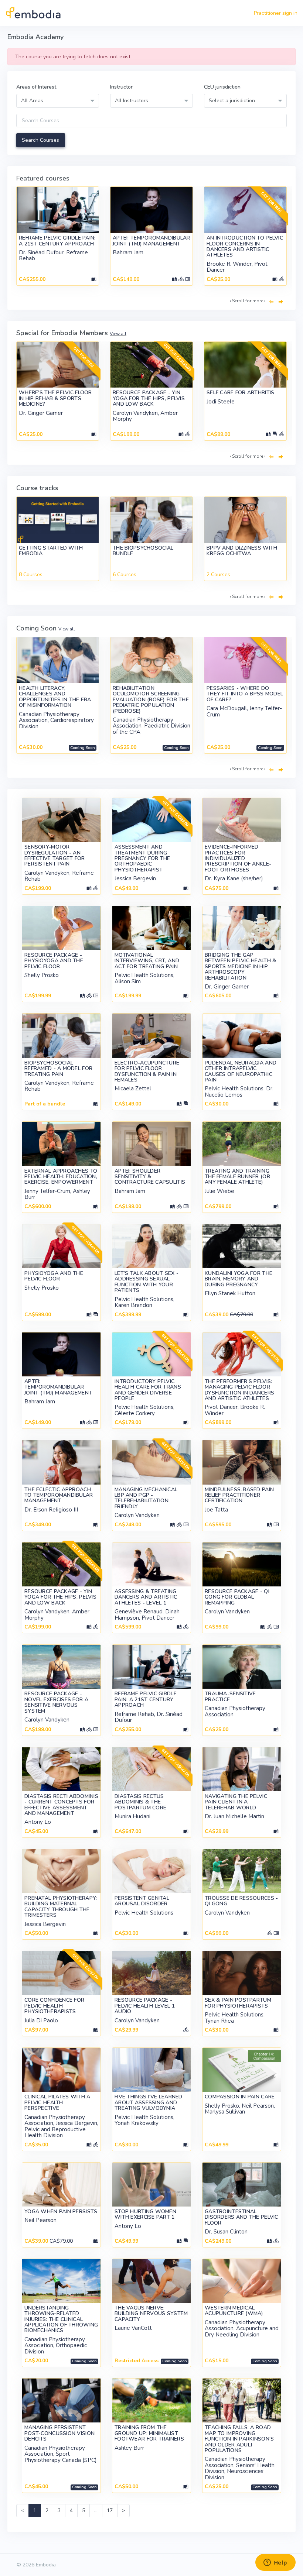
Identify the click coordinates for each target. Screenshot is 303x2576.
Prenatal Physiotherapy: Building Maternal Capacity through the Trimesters (61, 1907)
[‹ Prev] (271, 302)
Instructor (121, 87)
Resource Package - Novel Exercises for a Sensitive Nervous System (56, 1702)
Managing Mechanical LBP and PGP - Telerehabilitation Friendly (146, 1498)
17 (110, 2510)
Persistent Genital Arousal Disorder (142, 1901)
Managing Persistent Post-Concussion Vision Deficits (59, 2433)
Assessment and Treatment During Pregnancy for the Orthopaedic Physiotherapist (142, 858)
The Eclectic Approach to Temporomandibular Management (59, 1495)
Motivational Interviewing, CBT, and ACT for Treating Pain (147, 961)
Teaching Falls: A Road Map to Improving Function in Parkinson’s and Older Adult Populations (239, 2439)
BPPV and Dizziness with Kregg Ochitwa (242, 551)
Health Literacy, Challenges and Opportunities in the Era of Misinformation (55, 697)
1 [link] (35, 2510)
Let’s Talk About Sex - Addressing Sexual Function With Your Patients (147, 1282)
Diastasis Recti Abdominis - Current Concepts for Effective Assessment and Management (61, 1805)
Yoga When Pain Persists (61, 2212)
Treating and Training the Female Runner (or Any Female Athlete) (237, 1177)
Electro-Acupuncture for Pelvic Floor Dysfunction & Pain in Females (147, 1071)
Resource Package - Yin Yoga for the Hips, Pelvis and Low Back (149, 398)
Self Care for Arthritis (240, 393)
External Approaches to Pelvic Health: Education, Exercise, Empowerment (61, 1177)
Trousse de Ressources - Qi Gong (241, 1901)
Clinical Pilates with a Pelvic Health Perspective (57, 2102)
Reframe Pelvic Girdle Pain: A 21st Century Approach (57, 241)
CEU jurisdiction (222, 87)
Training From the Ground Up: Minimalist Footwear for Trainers (149, 2433)
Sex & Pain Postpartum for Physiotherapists (238, 2003)
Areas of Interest (36, 87)
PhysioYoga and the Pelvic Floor (54, 1276)
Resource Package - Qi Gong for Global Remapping (237, 1597)
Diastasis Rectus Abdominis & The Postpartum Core (140, 1802)
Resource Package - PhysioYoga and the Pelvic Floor (54, 961)
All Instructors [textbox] (132, 101)
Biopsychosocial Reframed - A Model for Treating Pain (58, 1069)
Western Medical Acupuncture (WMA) (234, 2311)
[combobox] (58, 101)
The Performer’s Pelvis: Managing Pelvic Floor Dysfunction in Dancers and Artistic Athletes (239, 1390)
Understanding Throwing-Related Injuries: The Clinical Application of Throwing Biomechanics (61, 2319)
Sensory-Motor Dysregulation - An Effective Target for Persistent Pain (55, 855)
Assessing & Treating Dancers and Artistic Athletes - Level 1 (146, 1597)
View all (118, 334)
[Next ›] (281, 302)
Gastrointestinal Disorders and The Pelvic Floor (241, 2217)
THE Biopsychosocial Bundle (143, 551)
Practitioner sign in (276, 13)
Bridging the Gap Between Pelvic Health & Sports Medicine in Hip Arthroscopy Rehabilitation (240, 967)
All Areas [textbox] (32, 101)
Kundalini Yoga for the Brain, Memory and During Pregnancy (239, 1279)
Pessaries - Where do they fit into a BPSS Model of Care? (245, 694)
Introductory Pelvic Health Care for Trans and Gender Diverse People (148, 1390)
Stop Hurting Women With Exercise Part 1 (145, 2214)
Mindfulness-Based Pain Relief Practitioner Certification (239, 1495)
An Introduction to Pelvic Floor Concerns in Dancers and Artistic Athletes (245, 246)
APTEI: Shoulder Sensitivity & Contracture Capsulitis (150, 1177)
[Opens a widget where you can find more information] (275, 2563)
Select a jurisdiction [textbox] (232, 101)
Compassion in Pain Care (240, 2097)
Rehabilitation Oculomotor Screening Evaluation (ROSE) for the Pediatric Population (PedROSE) (151, 700)
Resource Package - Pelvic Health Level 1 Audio (145, 2006)
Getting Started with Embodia (51, 551)
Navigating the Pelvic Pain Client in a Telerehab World (236, 1802)
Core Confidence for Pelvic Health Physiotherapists (54, 2006)
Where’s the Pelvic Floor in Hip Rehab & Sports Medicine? (55, 398)
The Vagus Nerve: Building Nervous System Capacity (151, 2314)
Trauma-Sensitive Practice (230, 1696)
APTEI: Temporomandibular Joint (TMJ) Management (151, 241)
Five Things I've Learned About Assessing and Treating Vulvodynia (149, 2102)
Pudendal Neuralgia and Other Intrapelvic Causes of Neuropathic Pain (241, 1071)
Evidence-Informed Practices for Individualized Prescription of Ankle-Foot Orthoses (238, 858)
